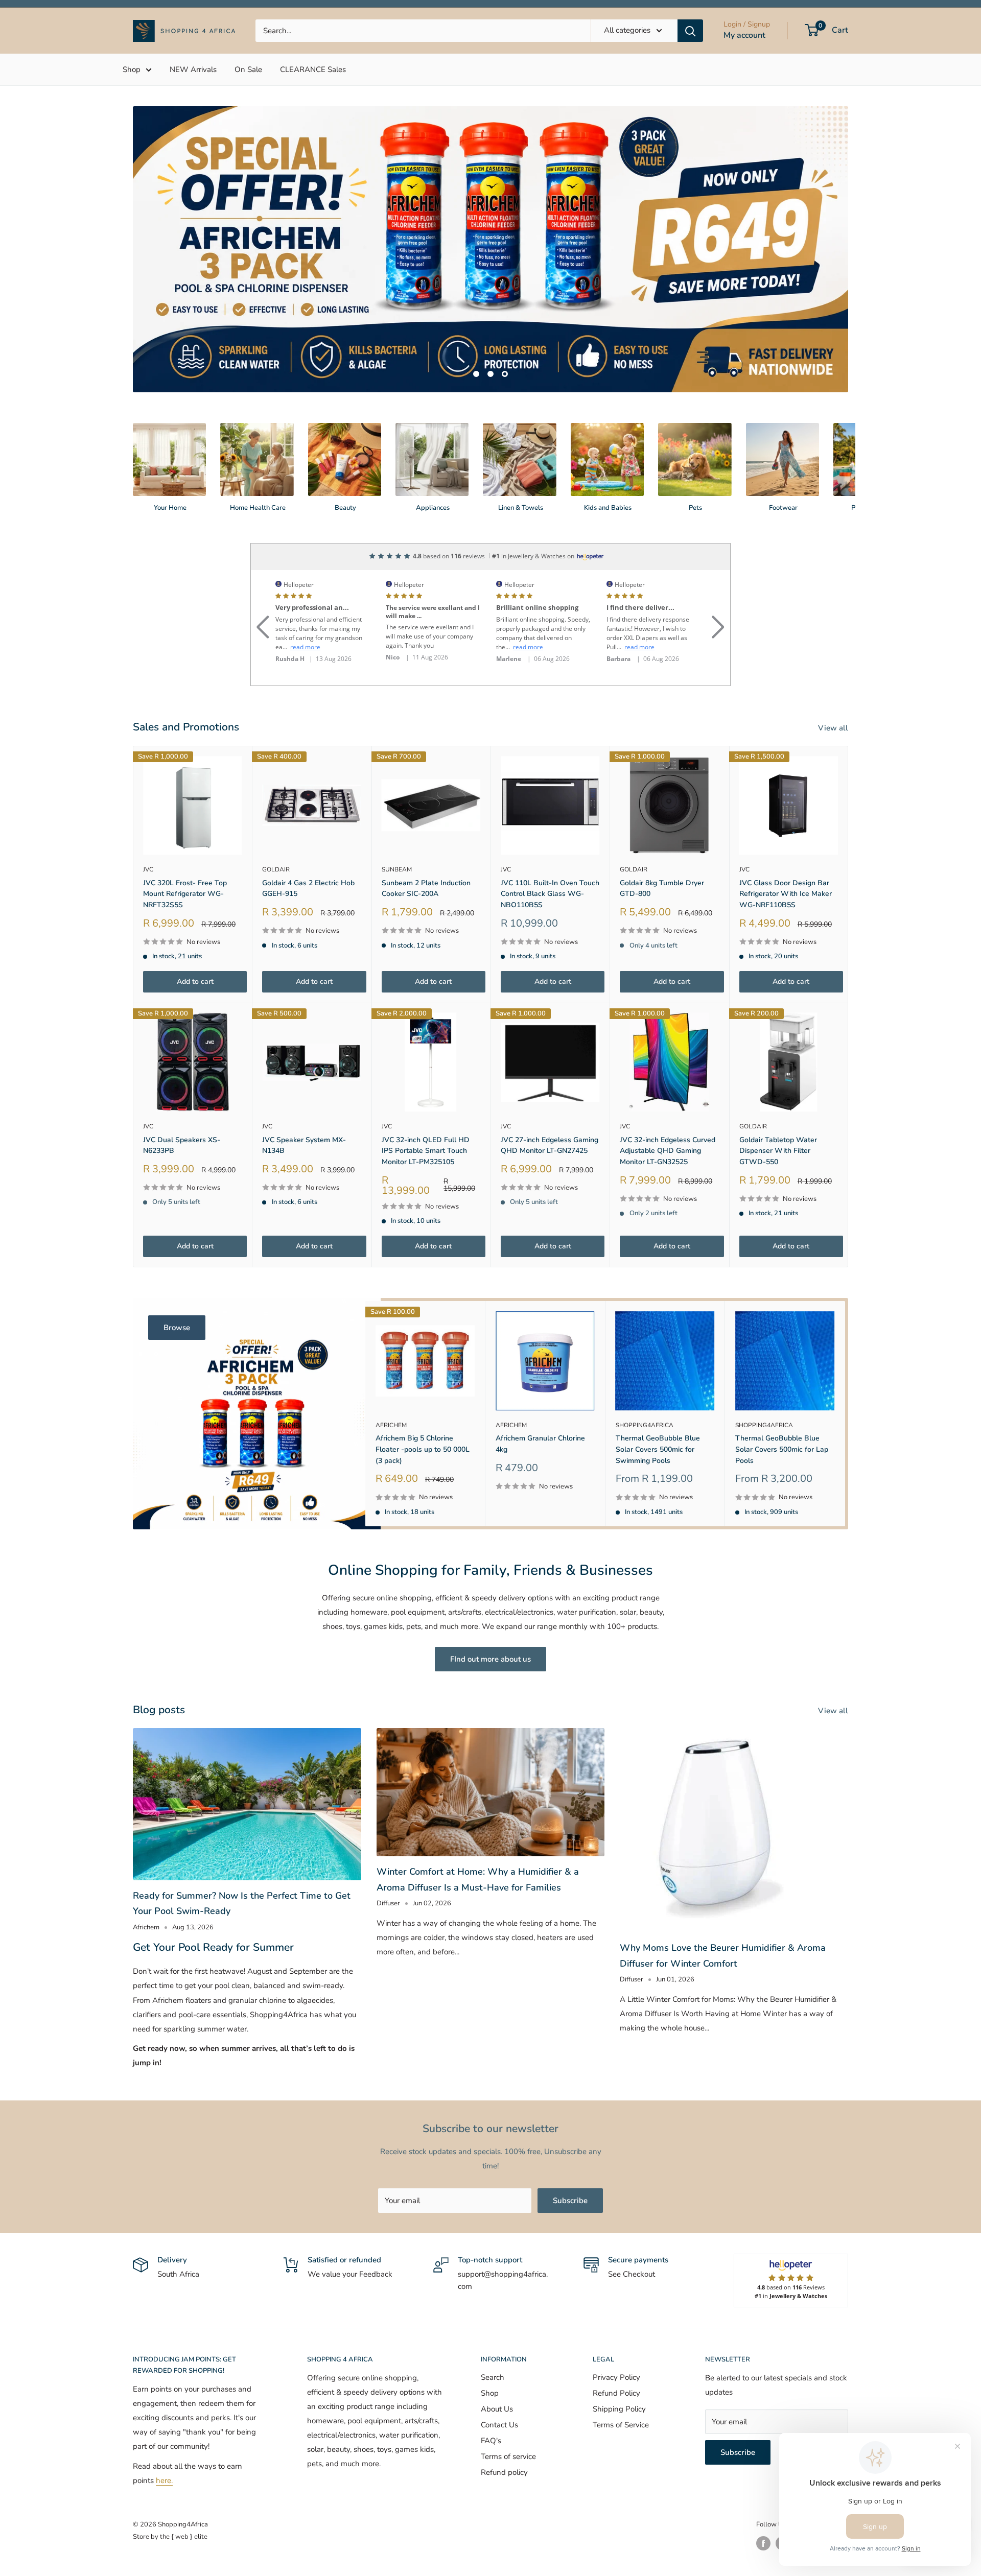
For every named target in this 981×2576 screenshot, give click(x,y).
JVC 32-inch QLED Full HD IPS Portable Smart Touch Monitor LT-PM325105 (426, 1103)
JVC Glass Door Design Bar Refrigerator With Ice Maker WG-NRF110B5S (786, 846)
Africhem (391, 1377)
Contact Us (499, 2377)
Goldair (276, 822)
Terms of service (508, 2409)
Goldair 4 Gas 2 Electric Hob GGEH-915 (308, 841)
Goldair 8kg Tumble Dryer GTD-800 (662, 841)
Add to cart (195, 934)
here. (164, 2433)
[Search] (690, 31)
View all (834, 680)
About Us (497, 2361)
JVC (148, 822)
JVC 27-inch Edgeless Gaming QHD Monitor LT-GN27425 (550, 1098)
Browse (177, 1280)
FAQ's (491, 2393)
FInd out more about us (491, 1612)
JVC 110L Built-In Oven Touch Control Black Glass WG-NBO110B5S (550, 846)
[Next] (848, 410)
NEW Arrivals (193, 69)
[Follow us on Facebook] (763, 2496)
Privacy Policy (616, 2330)
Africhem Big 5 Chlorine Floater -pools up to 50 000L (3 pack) (423, 1402)
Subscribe (570, 2153)
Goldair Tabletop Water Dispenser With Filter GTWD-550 (778, 1103)
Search (493, 2330)
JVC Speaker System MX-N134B (304, 1098)
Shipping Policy (619, 2361)
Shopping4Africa (645, 1377)
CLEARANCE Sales (313, 69)
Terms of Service (621, 2377)
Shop (132, 69)
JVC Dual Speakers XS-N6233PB (182, 1098)
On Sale (248, 69)
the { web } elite (184, 2489)
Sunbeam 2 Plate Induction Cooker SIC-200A (426, 841)
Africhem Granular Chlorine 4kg (540, 1396)
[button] (263, 567)
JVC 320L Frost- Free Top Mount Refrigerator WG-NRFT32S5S (185, 846)
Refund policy (504, 2425)
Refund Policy (616, 2346)
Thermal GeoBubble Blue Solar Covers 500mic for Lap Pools (782, 1402)
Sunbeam (397, 822)
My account (744, 35)
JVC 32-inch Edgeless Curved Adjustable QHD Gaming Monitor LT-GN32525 (668, 1103)
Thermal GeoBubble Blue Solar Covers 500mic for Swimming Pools (658, 1402)
